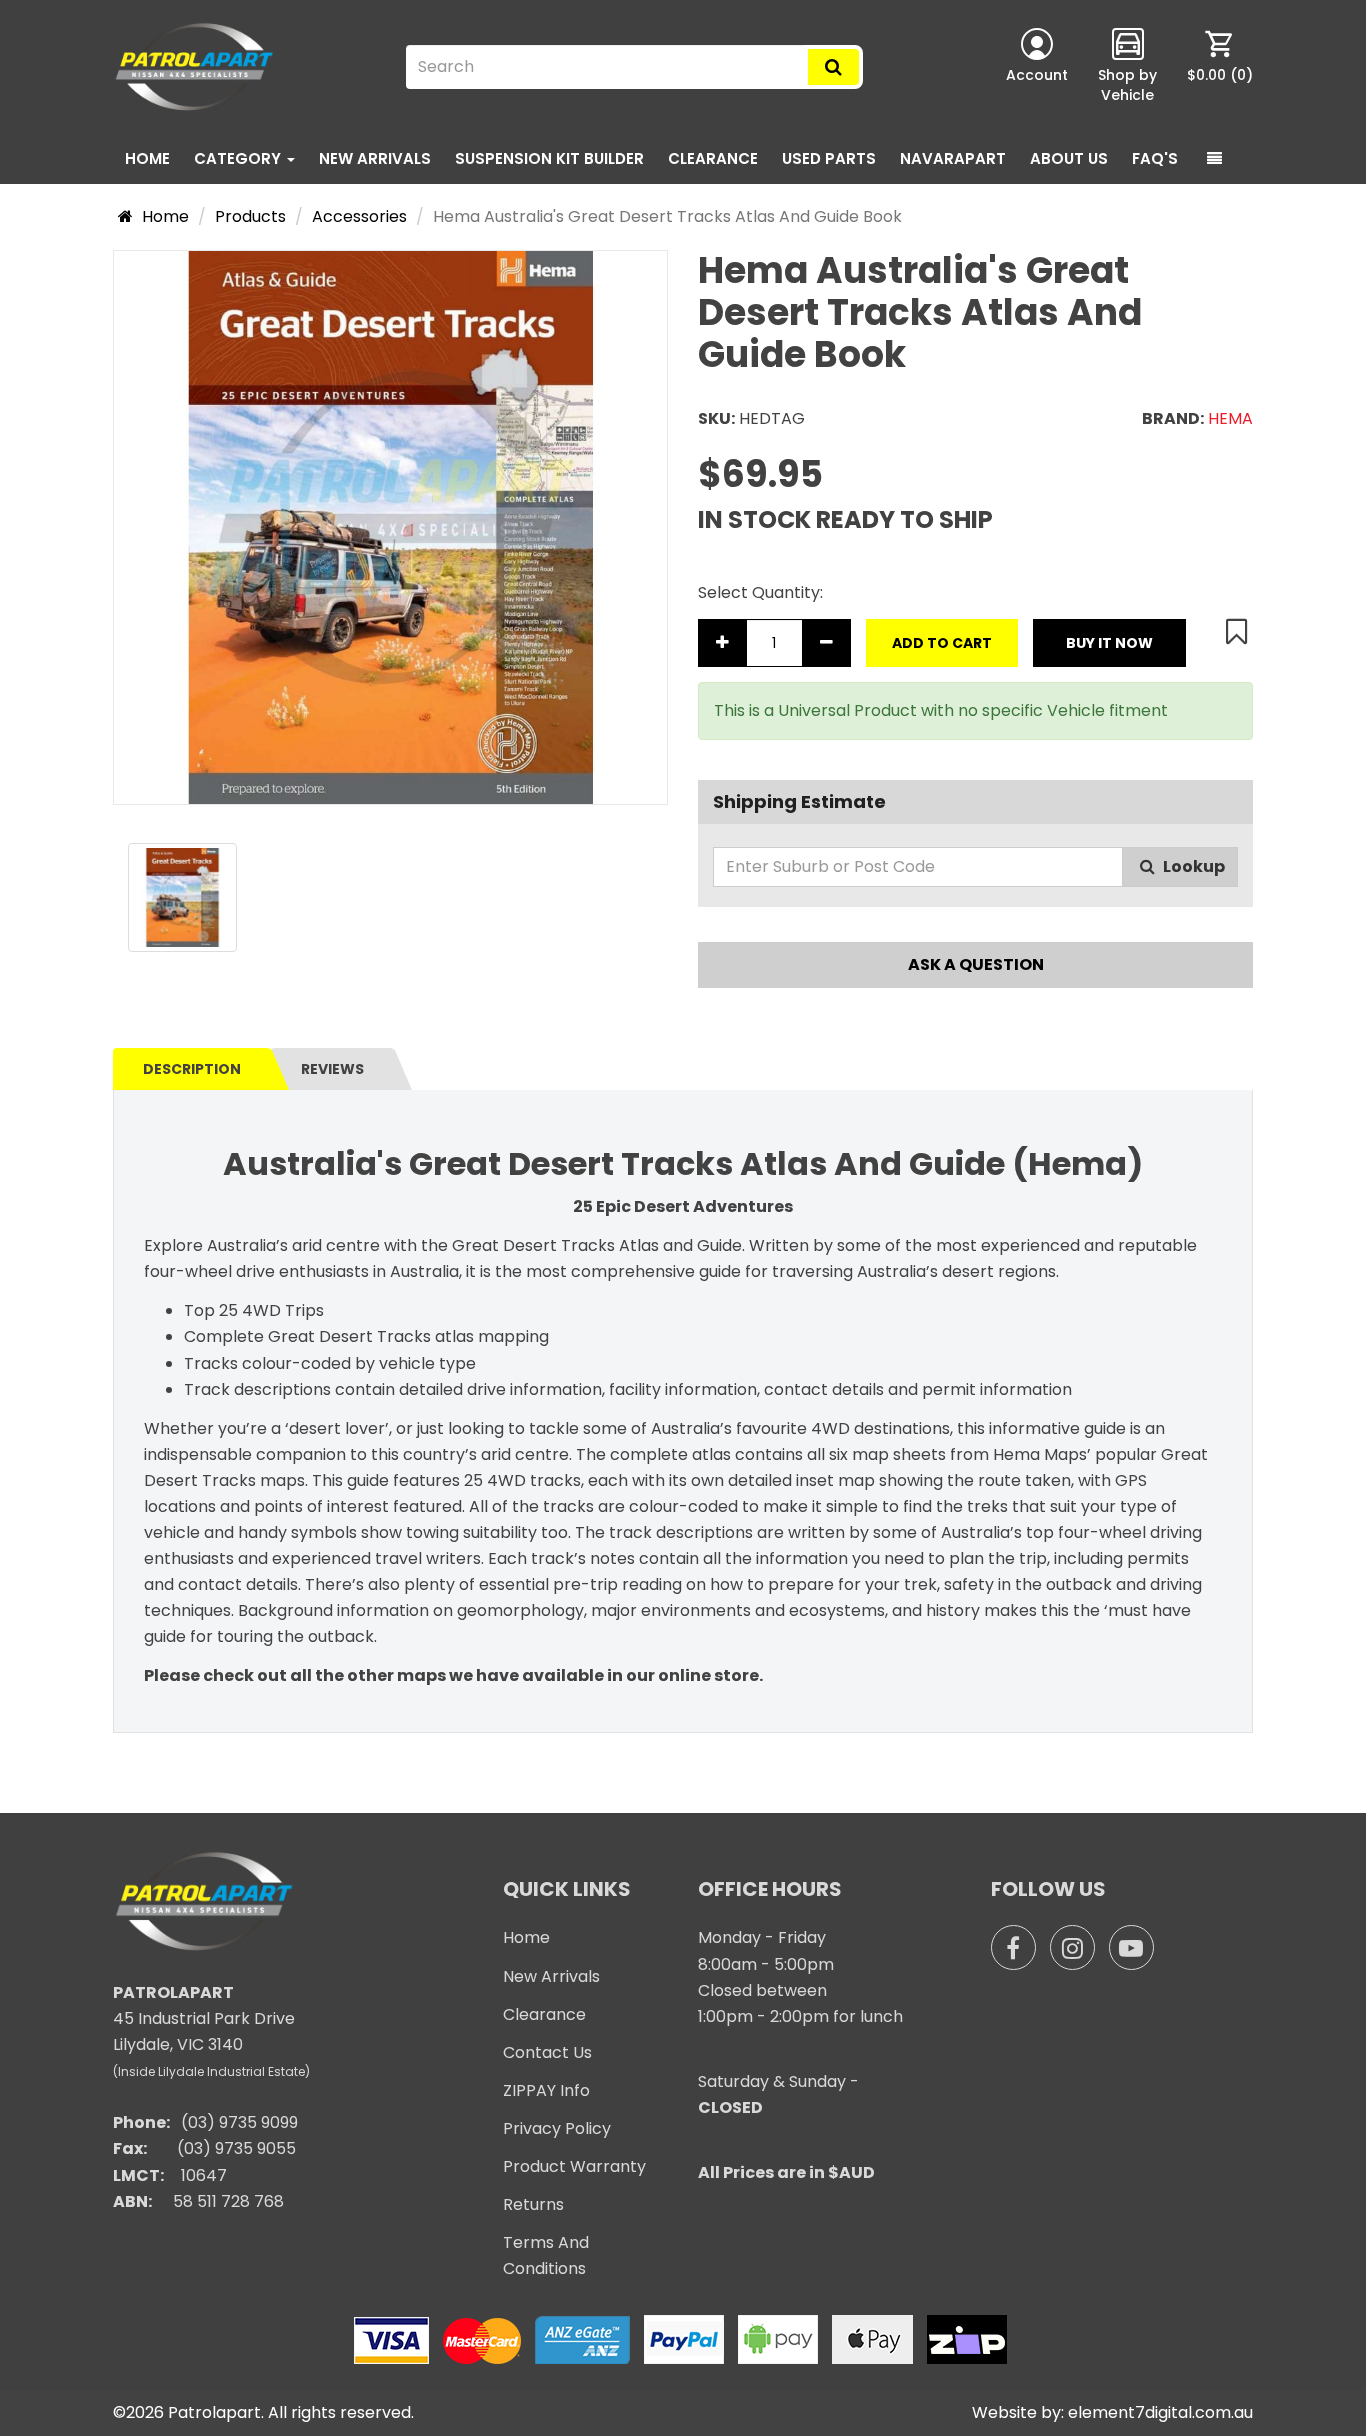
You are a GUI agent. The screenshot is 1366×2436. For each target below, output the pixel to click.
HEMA (1230, 418)
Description (192, 1069)
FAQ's (1155, 158)
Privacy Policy (557, 2128)
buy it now (1109, 643)
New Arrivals (375, 158)
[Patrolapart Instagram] (1072, 1947)
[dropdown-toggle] (1214, 159)
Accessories (359, 216)
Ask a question (976, 964)
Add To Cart (942, 643)
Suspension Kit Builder (549, 158)
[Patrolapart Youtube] (1131, 1947)
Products (250, 216)
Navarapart (953, 158)
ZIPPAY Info (546, 2090)
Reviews (332, 1069)
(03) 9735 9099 (239, 2122)
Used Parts (829, 158)
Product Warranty (574, 2166)
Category (239, 158)
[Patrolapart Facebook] (1013, 1947)
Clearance (713, 158)
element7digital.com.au (1160, 2412)
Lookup (1192, 866)
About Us (1069, 158)
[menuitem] (1220, 66)
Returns (533, 2204)
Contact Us (547, 2052)
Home (147, 158)
